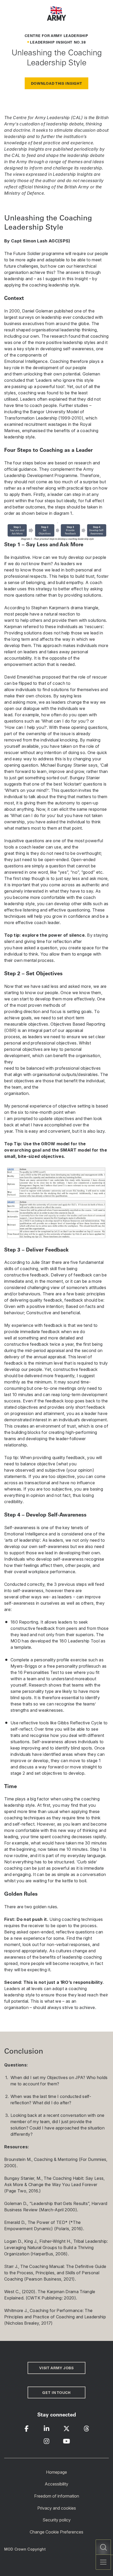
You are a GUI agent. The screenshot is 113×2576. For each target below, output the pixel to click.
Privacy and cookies (57, 2508)
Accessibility (56, 2484)
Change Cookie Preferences (56, 2532)
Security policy (57, 2520)
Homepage (56, 2472)
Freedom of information (57, 2496)
